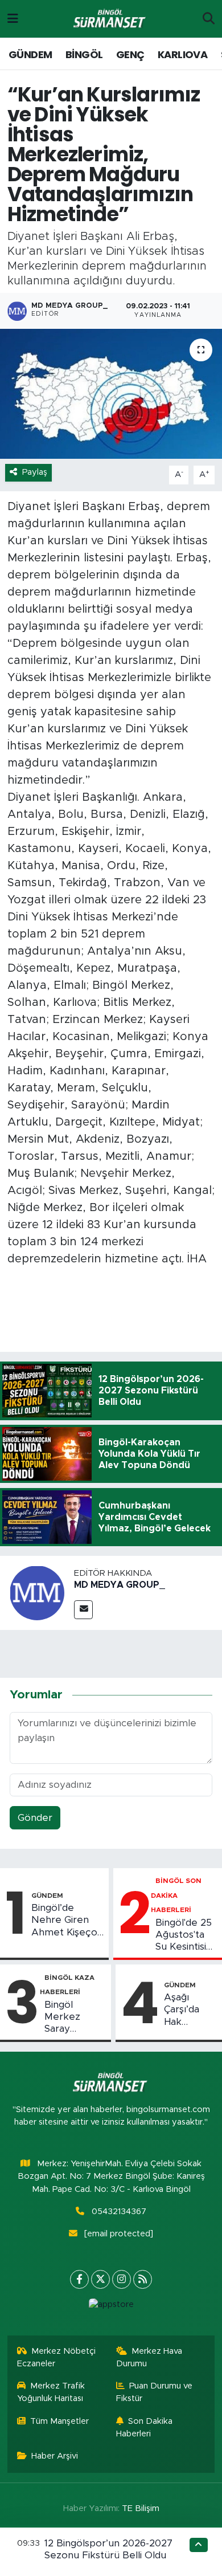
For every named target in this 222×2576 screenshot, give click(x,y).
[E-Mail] (83, 1610)
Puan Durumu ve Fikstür (155, 2392)
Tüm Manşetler (59, 2421)
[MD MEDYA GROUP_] (37, 1593)
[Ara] (209, 19)
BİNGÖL (84, 54)
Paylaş (35, 472)
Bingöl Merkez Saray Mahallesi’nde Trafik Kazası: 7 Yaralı (75, 2017)
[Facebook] (79, 2279)
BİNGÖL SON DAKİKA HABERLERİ (176, 1895)
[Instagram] (122, 2279)
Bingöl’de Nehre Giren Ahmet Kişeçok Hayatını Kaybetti (67, 1921)
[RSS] (143, 2279)
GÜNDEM (30, 54)
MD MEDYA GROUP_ (120, 1585)
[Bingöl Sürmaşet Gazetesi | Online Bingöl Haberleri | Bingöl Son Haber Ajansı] (110, 19)
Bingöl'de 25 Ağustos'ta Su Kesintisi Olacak (184, 1935)
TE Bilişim (141, 2508)
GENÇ (130, 54)
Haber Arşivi (55, 2456)
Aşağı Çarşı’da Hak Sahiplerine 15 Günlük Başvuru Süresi (189, 2010)
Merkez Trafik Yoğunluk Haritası (51, 2392)
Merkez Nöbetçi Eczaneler (57, 2357)
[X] (100, 2279)
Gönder (35, 1818)
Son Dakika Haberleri (145, 2428)
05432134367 (119, 2212)
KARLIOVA (182, 54)
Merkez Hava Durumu (149, 2357)
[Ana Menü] (13, 19)
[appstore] (111, 2307)
